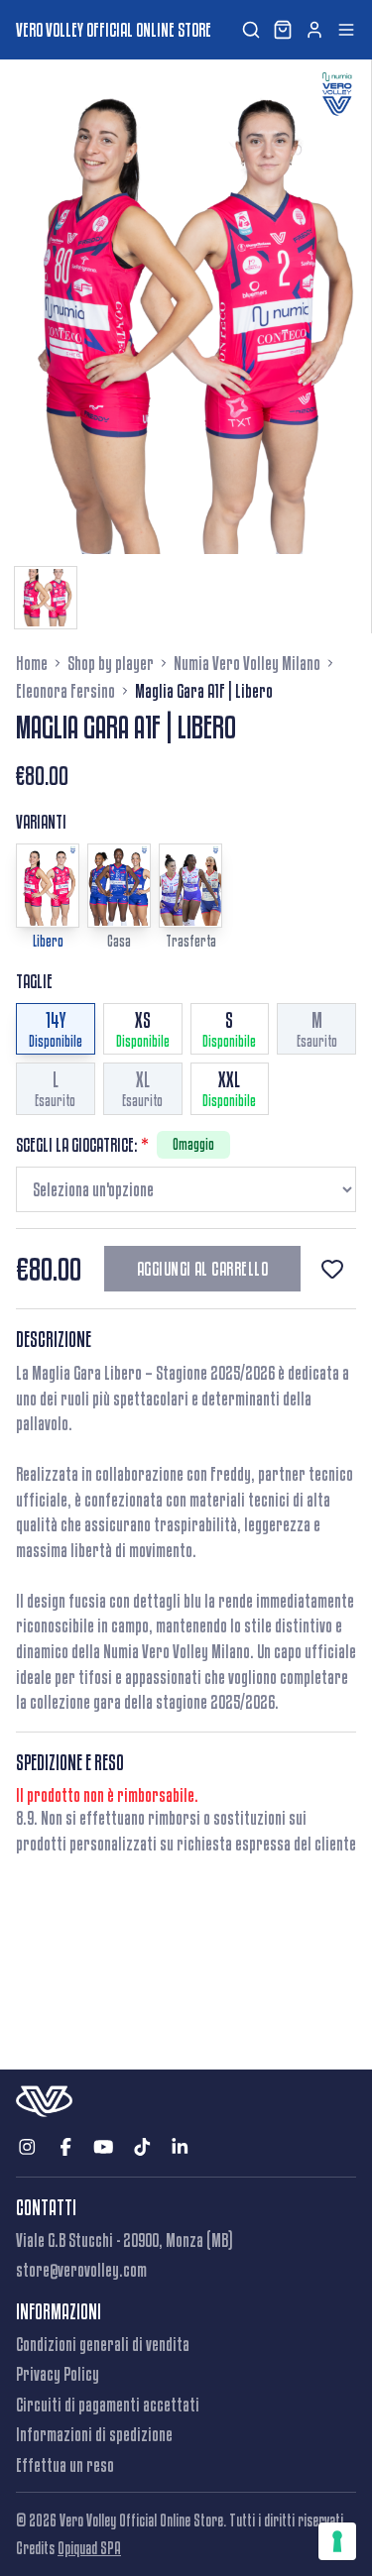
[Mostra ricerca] (251, 30)
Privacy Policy (58, 2374)
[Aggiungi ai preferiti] (332, 1269)
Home (32, 663)
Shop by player (111, 663)
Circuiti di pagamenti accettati (108, 2405)
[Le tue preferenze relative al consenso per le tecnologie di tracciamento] (337, 2541)
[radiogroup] (186, 1059)
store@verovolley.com (81, 2270)
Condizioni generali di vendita (103, 2344)
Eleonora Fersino (65, 691)
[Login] (314, 30)
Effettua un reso (65, 2465)
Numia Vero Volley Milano (247, 663)
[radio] (56, 1029)
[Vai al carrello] (283, 30)
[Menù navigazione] (346, 30)
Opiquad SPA (89, 2548)
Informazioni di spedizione (94, 2434)
